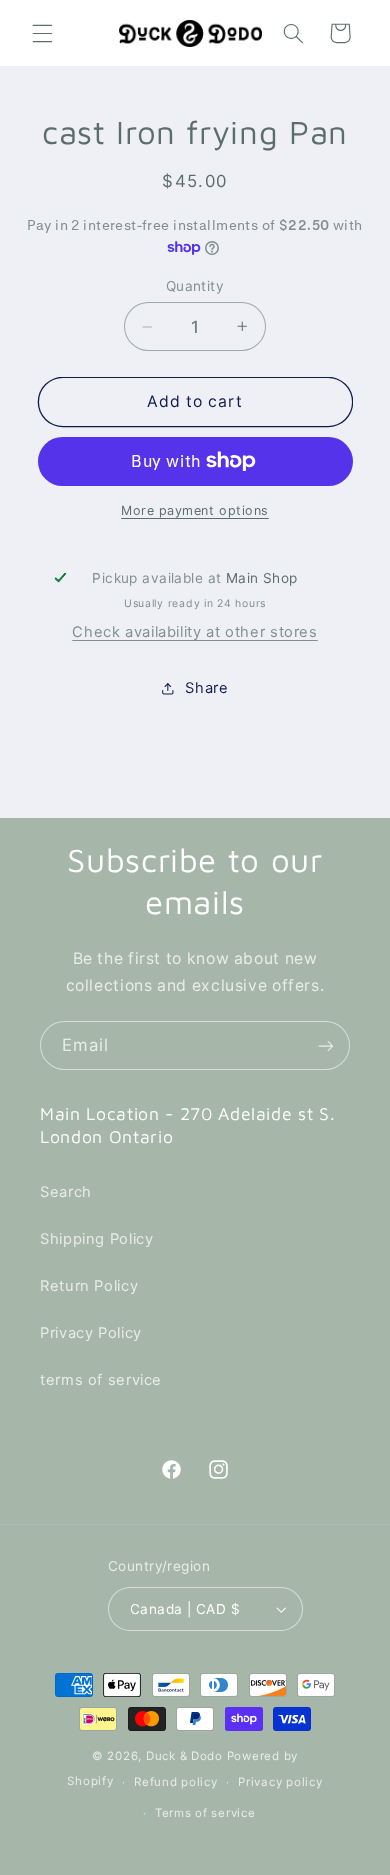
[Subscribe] (326, 1045)
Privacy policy (280, 1782)
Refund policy (176, 1782)
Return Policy (89, 1286)
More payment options (195, 510)
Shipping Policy (96, 1239)
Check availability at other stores (194, 632)
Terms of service (205, 1813)
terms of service (101, 1380)
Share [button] (206, 688)
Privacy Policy (91, 1333)
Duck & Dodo (184, 1756)
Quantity (195, 286)
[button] (42, 33)
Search (66, 1192)
